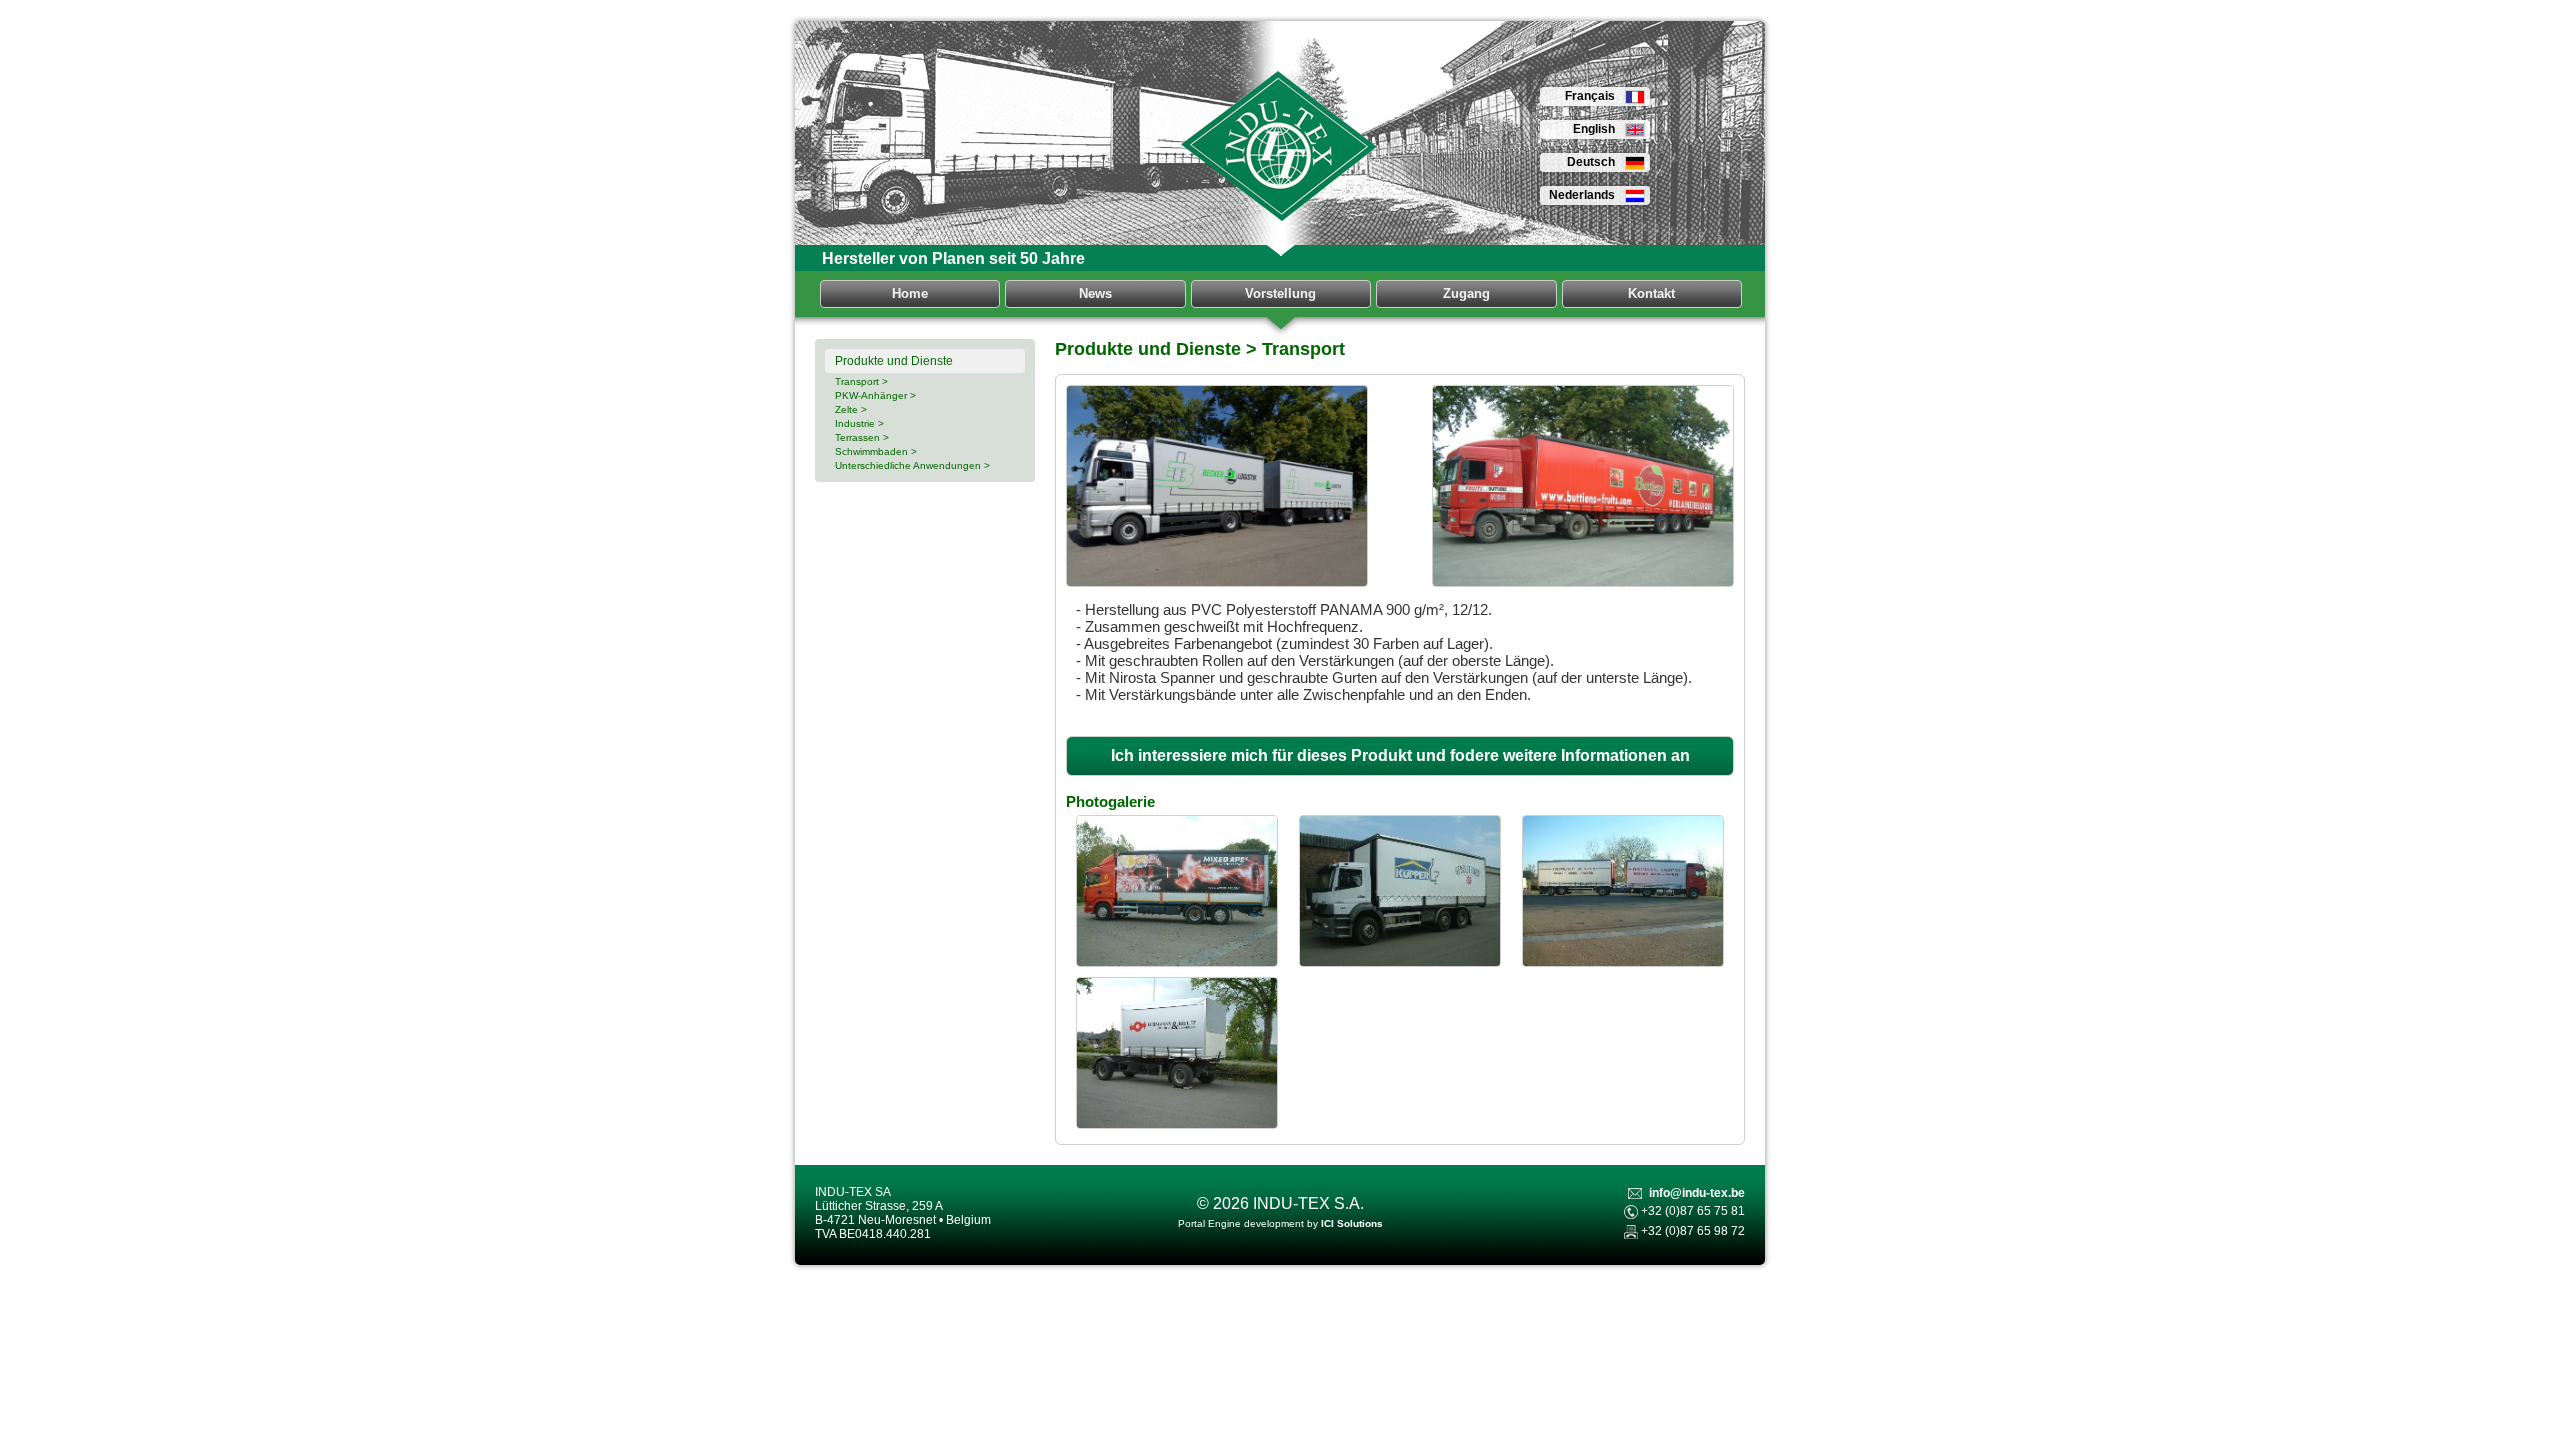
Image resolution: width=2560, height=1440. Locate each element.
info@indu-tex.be (1697, 1193)
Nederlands (1582, 195)
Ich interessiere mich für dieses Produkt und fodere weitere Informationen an (1400, 755)
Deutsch (1591, 162)
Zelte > (851, 409)
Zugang (1466, 293)
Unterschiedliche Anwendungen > (912, 465)
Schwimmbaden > (876, 451)
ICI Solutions (1352, 1223)
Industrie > (859, 423)
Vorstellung (1280, 293)
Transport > (861, 381)
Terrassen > (862, 437)
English (1594, 129)
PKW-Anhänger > (875, 395)
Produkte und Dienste (894, 361)
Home (910, 293)
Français (1590, 96)
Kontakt (1651, 293)
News (1095, 293)
